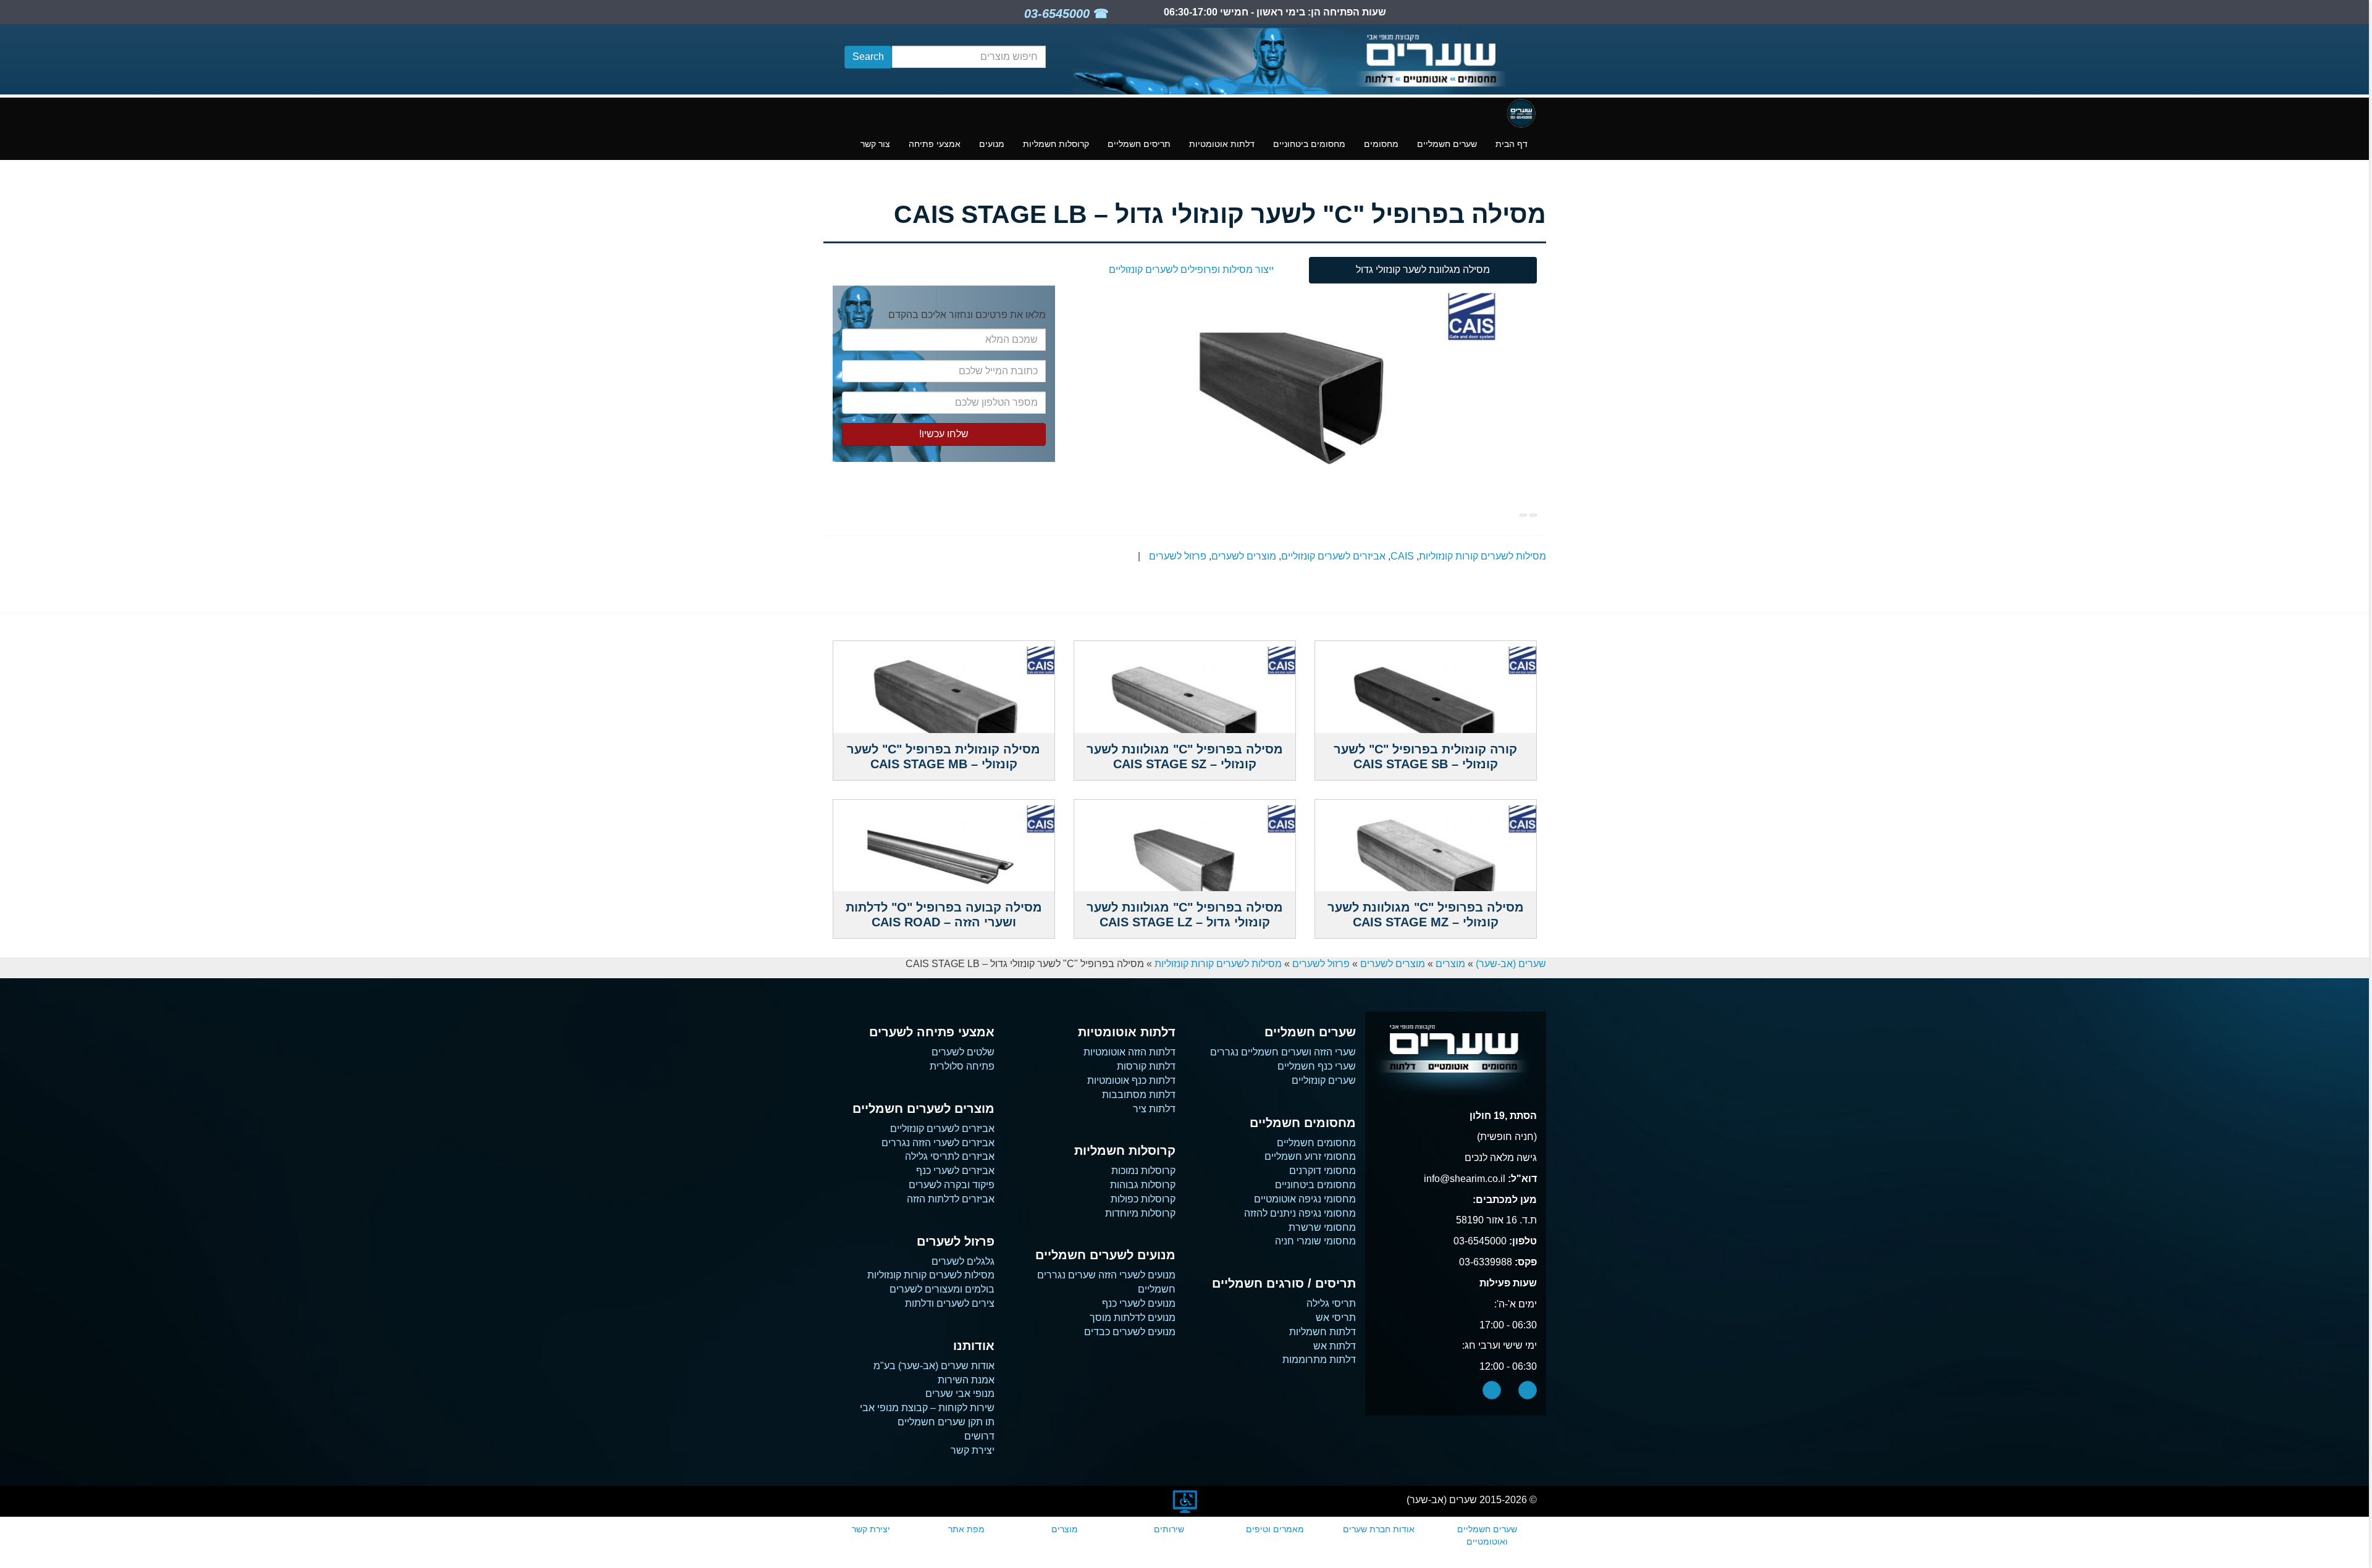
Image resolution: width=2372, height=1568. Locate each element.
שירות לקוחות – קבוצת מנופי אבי (927, 1408)
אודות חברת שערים (1379, 1529)
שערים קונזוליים (1324, 1080)
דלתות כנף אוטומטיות (1131, 1080)
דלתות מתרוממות (1319, 1360)
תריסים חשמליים (1139, 144)
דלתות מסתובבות (1139, 1095)
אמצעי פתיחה (935, 144)
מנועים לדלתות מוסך (1133, 1318)
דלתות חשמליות (1323, 1332)
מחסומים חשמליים (1316, 1143)
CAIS (1402, 556)
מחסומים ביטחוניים (1309, 144)
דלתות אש (1335, 1346)
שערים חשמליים (1447, 144)
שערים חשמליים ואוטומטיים (1487, 1535)
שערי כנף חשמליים (1317, 1066)
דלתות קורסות (1146, 1066)
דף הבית (1512, 144)
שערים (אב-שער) (1511, 964)
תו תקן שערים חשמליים (946, 1422)
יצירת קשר (973, 1450)
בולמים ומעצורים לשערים (942, 1289)
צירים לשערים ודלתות (950, 1303)
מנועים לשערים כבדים (1130, 1332)
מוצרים (1450, 964)
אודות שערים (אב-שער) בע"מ (934, 1366)
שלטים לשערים (963, 1052)
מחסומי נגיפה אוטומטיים (1305, 1199)
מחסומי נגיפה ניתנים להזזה (1300, 1213)
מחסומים (1381, 144)
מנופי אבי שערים (960, 1394)
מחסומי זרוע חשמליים (1310, 1156)
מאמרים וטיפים (1275, 1529)
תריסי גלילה (1331, 1303)
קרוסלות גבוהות (1143, 1185)
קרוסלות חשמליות (1056, 144)
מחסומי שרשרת (1322, 1227)
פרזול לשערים (1178, 556)
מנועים (992, 144)
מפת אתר (966, 1529)
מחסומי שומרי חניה (1315, 1241)
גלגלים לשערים (963, 1261)
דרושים (979, 1436)
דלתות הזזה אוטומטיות (1129, 1052)
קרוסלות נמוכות (1143, 1171)
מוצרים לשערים (1244, 556)
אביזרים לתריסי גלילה (950, 1156)
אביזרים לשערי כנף (955, 1171)
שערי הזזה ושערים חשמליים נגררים (1283, 1052)
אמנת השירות (966, 1380)
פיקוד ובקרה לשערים (952, 1185)
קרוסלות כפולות (1143, 1199)
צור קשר (875, 144)
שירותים (1169, 1529)
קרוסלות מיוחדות (1140, 1213)
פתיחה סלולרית (962, 1066)
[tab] (1423, 270)
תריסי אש (1336, 1318)
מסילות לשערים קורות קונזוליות (1482, 556)
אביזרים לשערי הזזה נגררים (938, 1143)
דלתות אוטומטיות (1222, 144)
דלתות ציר (1154, 1109)
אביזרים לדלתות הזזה (951, 1199)
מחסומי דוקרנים (1323, 1171)
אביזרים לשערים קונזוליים (1333, 556)
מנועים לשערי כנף (1139, 1303)
